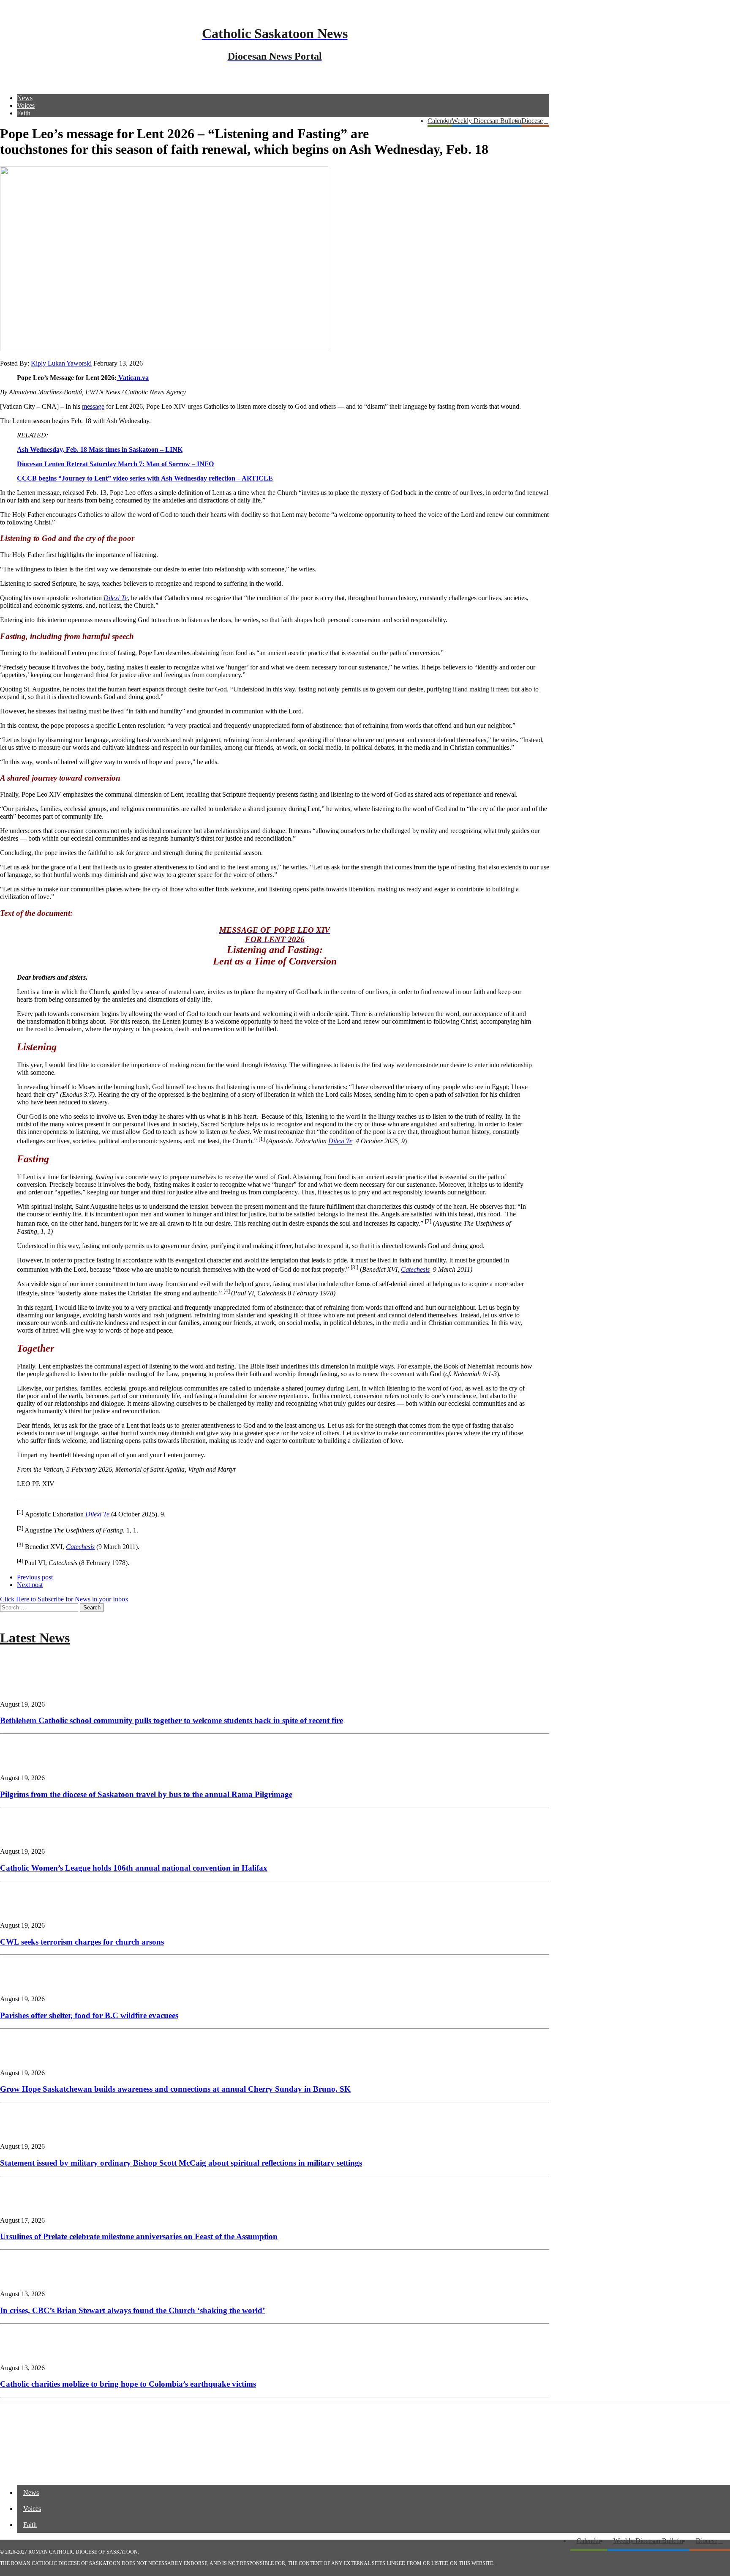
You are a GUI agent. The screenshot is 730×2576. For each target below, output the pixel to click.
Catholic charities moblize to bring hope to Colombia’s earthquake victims (128, 2384)
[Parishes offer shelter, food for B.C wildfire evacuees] (25, 1985)
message (93, 406)
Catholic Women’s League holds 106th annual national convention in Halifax (134, 1868)
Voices (26, 105)
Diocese (532, 121)
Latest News (35, 1638)
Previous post (35, 1577)
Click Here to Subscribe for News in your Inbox (64, 1599)
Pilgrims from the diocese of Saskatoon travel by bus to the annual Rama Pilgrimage (146, 1794)
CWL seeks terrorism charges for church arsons (82, 1942)
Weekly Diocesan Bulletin (486, 121)
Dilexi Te (340, 1141)
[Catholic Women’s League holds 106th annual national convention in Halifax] (25, 1837)
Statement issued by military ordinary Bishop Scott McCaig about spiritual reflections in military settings (181, 2163)
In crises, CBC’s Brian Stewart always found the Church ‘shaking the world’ (132, 2310)
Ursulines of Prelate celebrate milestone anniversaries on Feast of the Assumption (139, 2236)
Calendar (440, 121)
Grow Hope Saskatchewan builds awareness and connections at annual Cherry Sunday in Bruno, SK (175, 2089)
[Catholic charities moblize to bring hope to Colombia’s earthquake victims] (25, 2353)
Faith (24, 113)
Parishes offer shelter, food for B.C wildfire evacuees (89, 2015)
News (25, 98)
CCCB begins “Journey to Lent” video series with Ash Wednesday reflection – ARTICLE (145, 478)
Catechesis (415, 1269)
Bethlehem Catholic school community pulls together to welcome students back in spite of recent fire (172, 1720)
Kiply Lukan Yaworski (61, 363)
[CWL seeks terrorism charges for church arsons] (25, 1911)
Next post (30, 1585)
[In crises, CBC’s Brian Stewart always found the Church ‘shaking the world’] (25, 2280)
